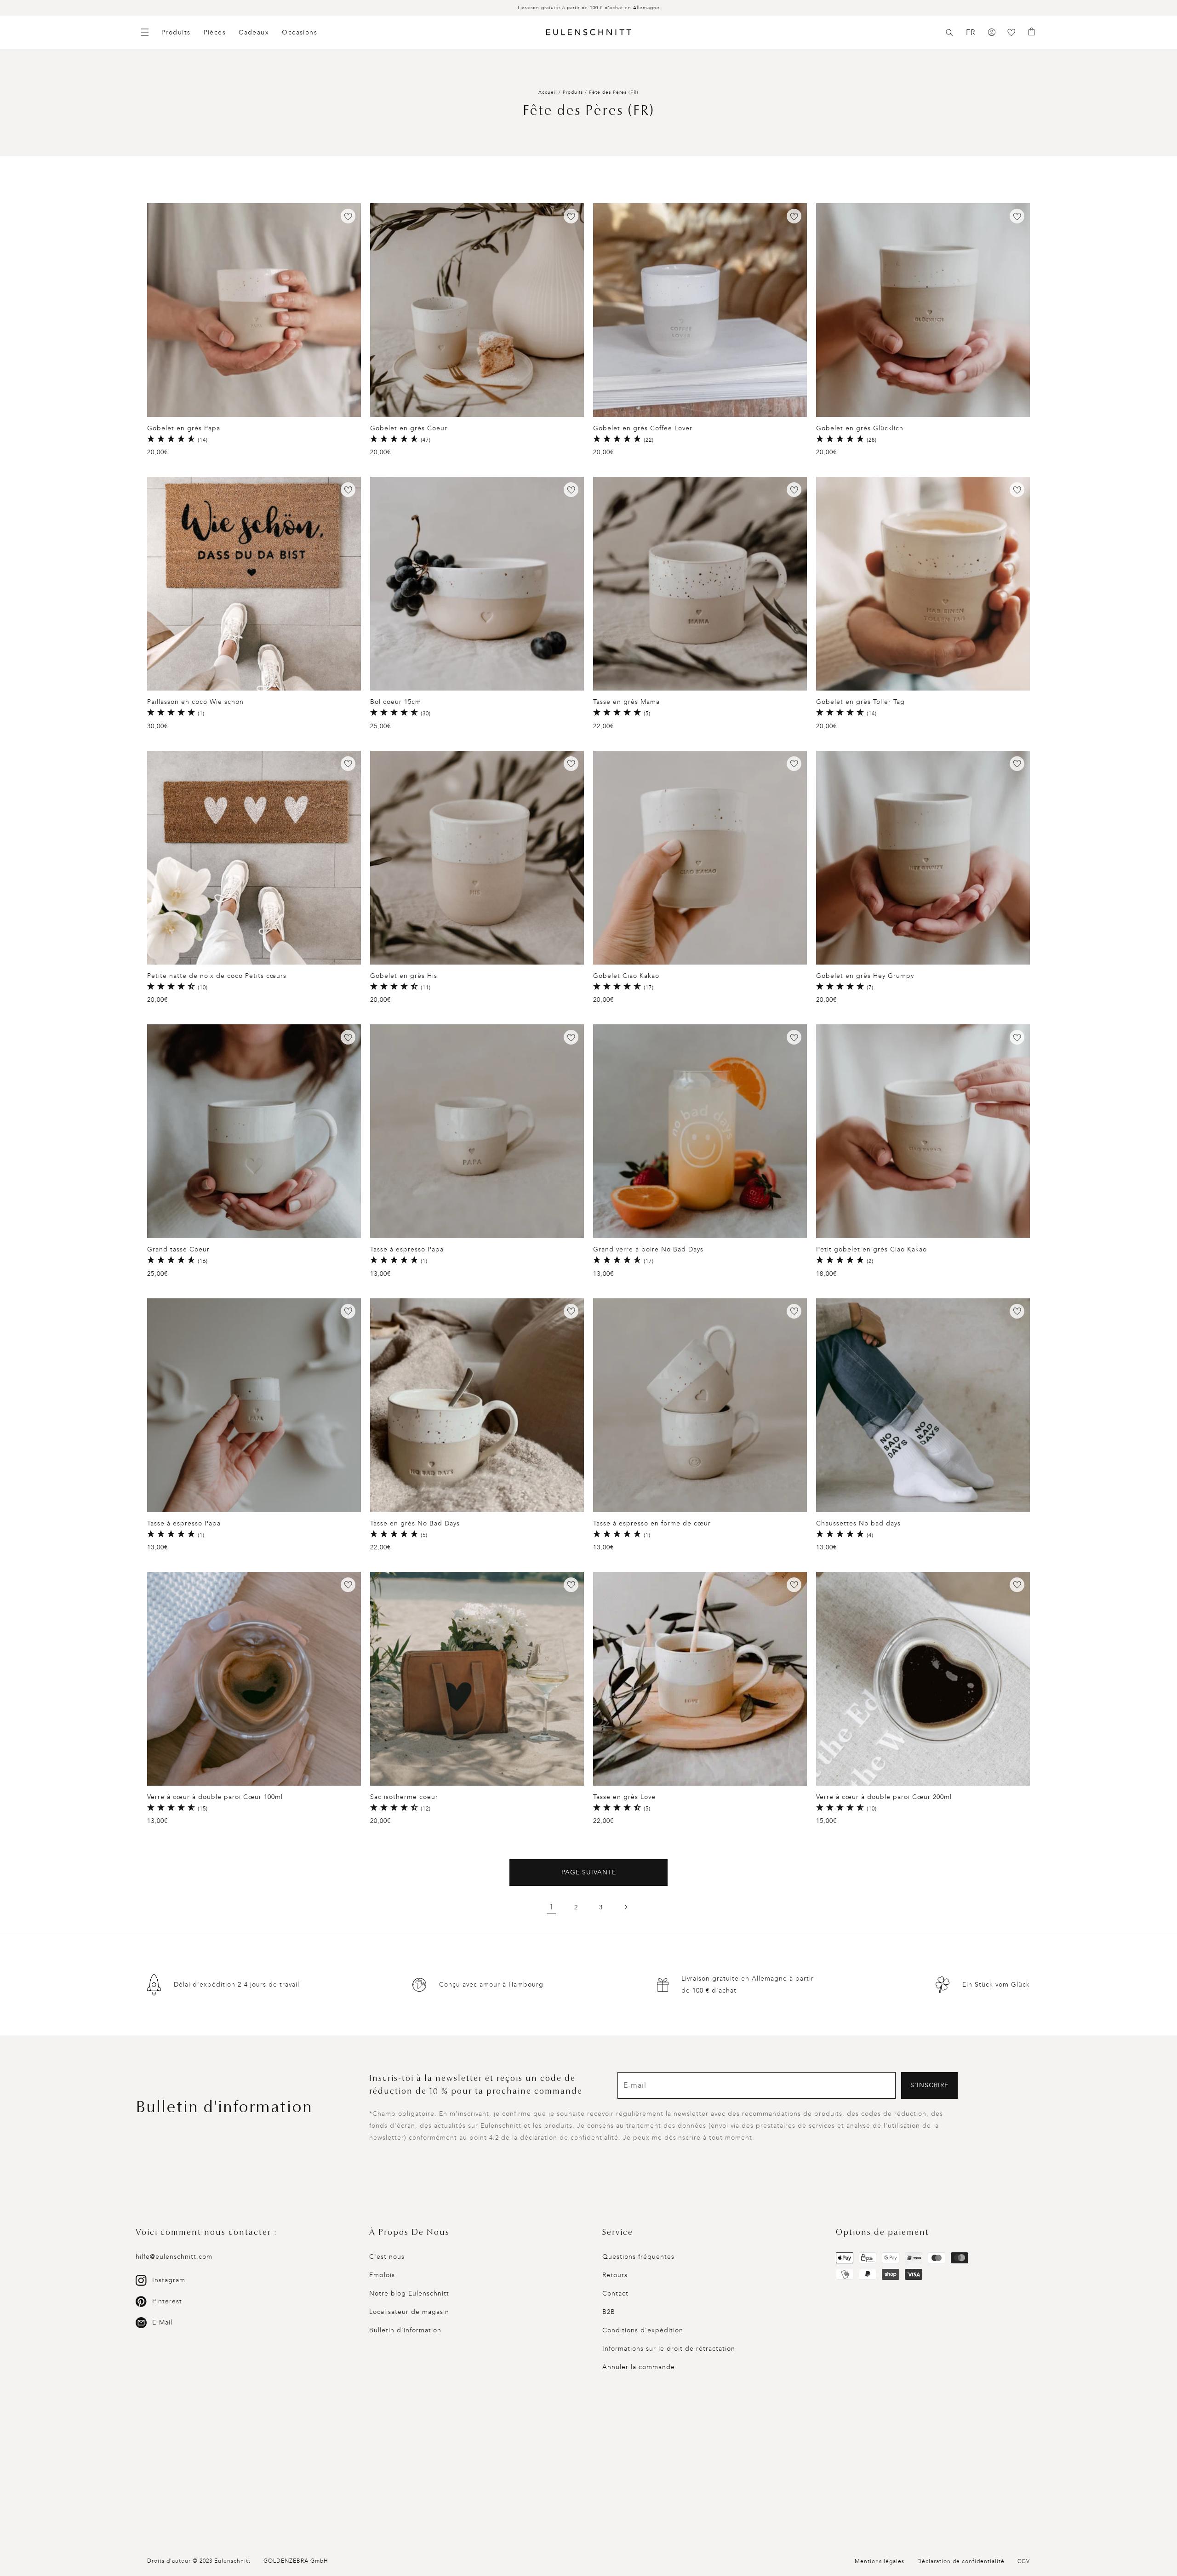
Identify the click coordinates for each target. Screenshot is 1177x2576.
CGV (1024, 2561)
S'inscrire (929, 2085)
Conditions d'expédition (643, 2330)
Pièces (215, 32)
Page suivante (589, 1872)
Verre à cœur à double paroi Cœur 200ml (884, 1797)
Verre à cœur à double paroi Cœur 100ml (215, 1797)
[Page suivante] (626, 1907)
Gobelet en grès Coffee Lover (643, 428)
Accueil (548, 92)
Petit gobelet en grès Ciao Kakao (871, 1249)
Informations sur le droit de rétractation (669, 2349)
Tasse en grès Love (624, 1797)
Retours (615, 2275)
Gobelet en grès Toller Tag (860, 702)
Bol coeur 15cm (396, 702)
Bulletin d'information (405, 2330)
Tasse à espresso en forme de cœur (652, 1523)
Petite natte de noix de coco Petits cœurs (217, 976)
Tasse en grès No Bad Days (415, 1523)
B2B (609, 2312)
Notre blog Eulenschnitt (409, 2293)
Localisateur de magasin (409, 2312)
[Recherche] (949, 33)
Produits (176, 32)
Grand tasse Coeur (178, 1249)
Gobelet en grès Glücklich (860, 428)
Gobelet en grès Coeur (409, 428)
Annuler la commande (639, 2367)
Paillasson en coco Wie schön (195, 702)
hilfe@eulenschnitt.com (174, 2257)
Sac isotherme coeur (404, 1797)
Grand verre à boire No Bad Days (648, 1249)
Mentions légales (880, 2561)
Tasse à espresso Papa (407, 1249)
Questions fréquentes (638, 2257)
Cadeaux (254, 32)
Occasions (300, 32)
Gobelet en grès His (404, 976)
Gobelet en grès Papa (184, 428)
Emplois (382, 2275)
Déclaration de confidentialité (961, 2561)
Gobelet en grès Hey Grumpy (865, 976)
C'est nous (387, 2257)
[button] (949, 33)
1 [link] (551, 1907)
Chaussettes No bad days (858, 1523)
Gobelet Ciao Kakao (626, 976)
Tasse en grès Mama (626, 702)
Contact (615, 2293)
